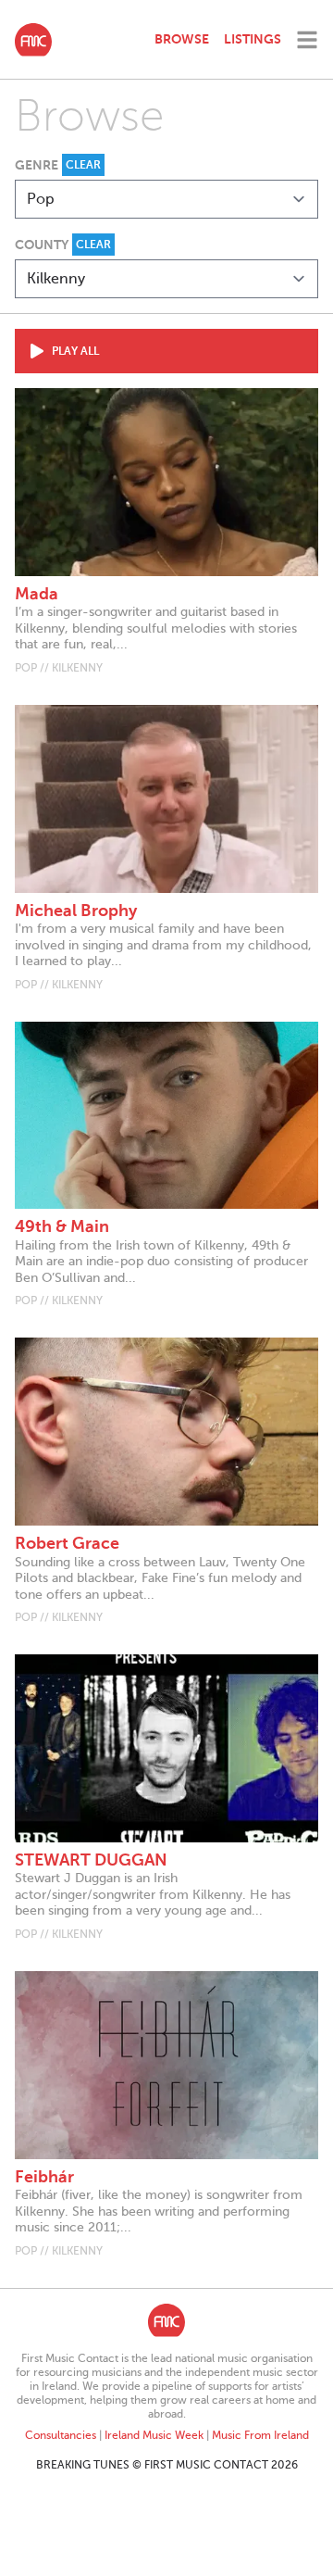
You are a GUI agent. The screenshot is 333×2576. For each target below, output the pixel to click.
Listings (253, 39)
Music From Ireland (260, 2435)
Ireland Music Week (154, 2435)
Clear (83, 165)
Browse (182, 39)
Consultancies (61, 2435)
